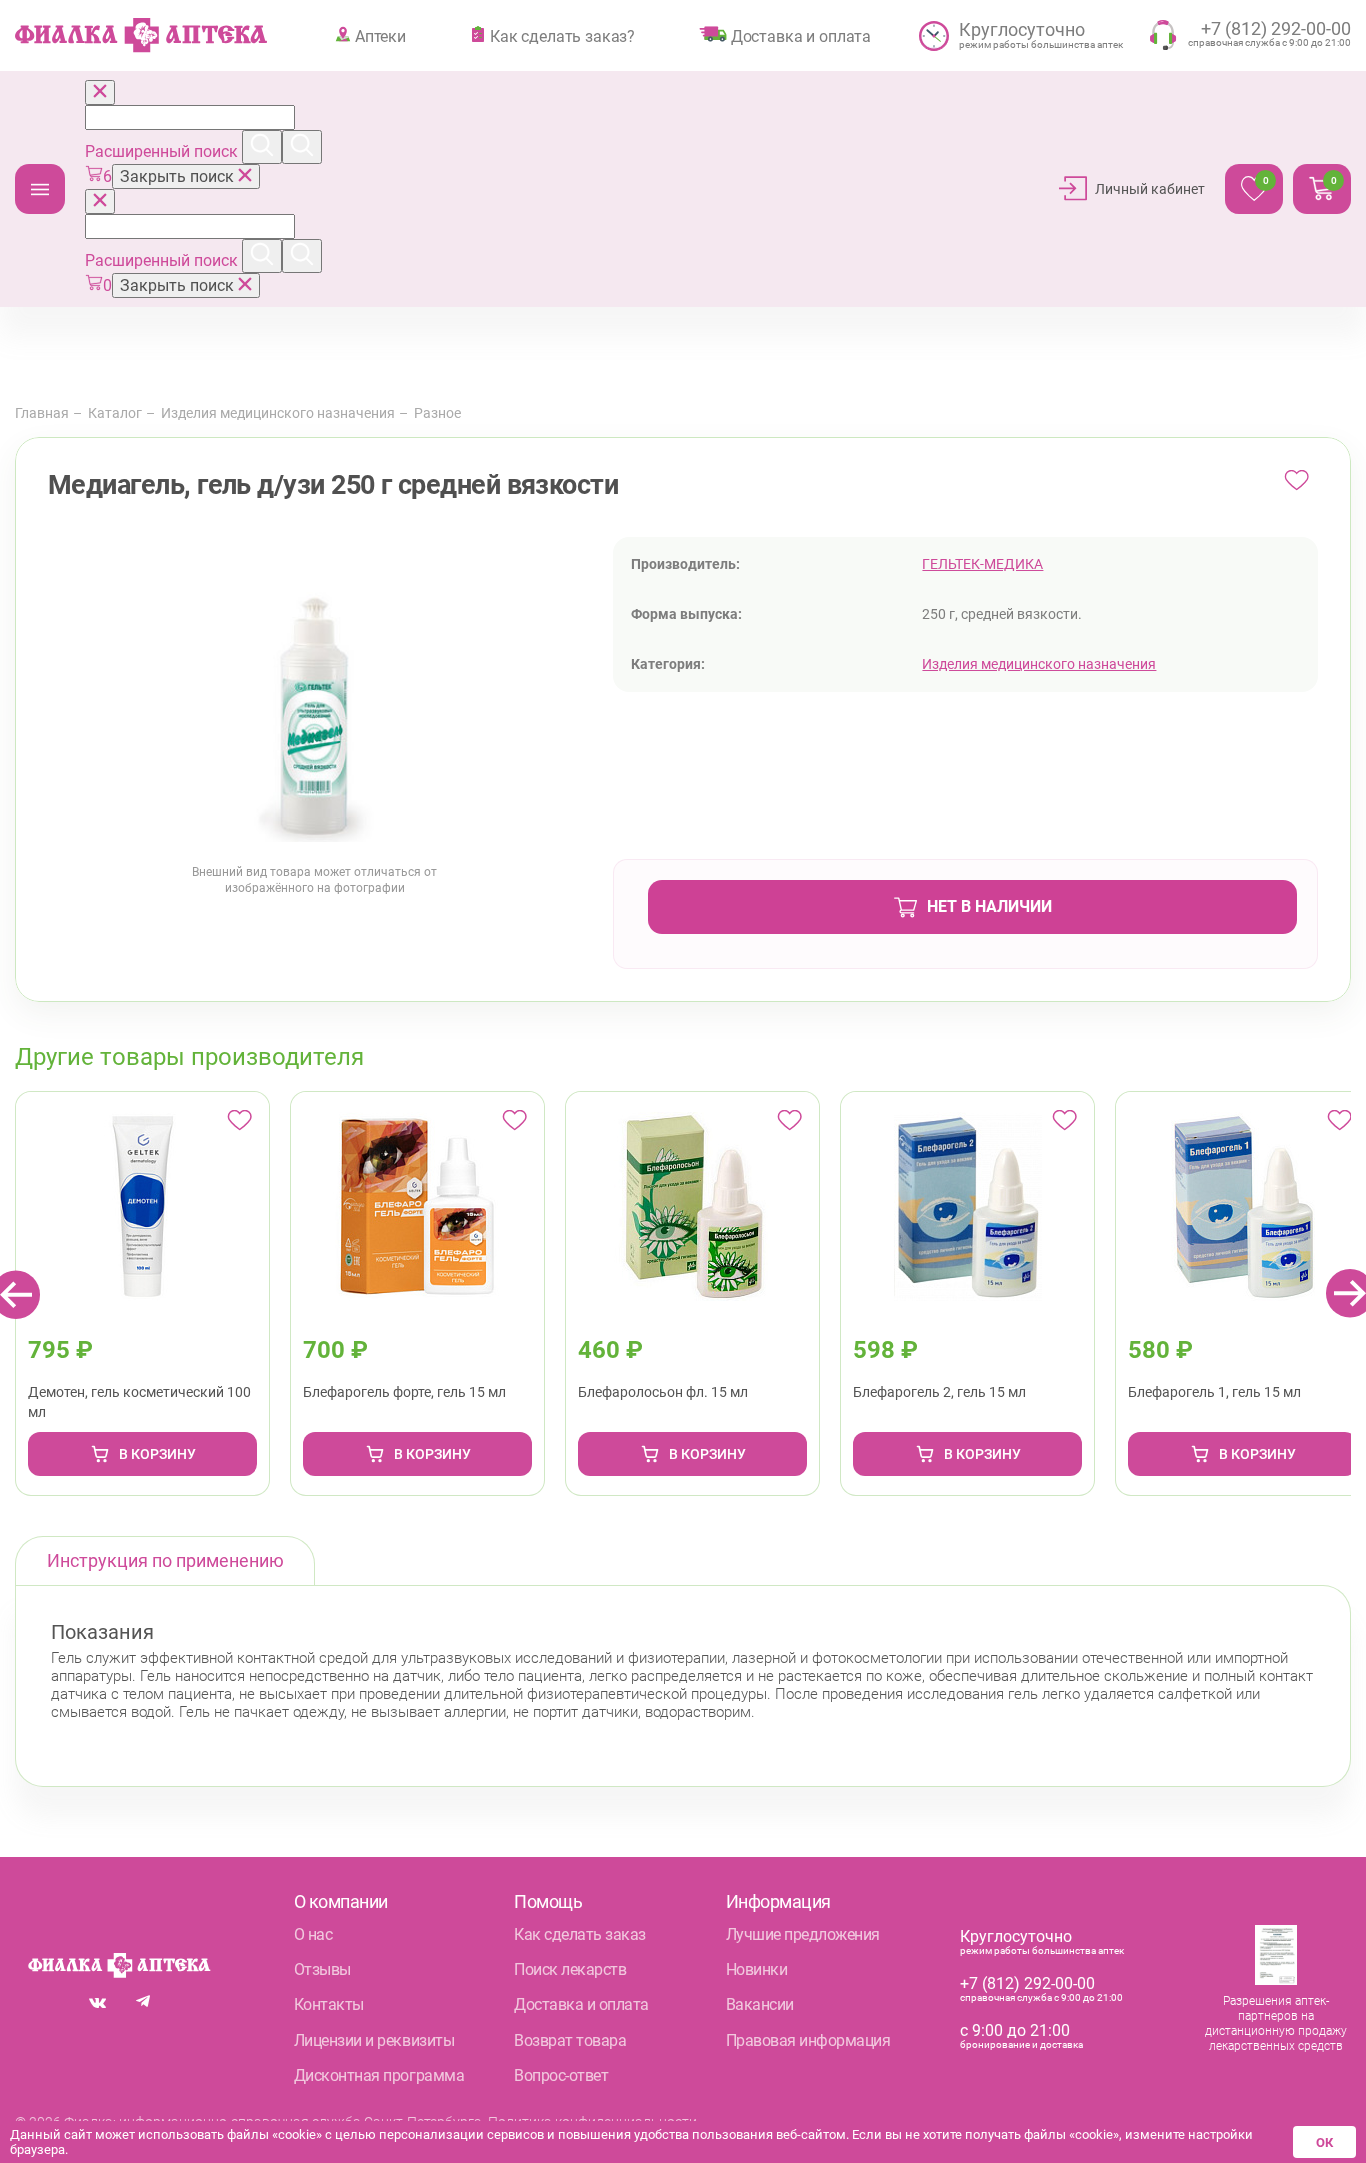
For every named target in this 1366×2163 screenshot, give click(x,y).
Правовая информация (808, 2040)
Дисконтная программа (379, 2075)
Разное (437, 413)
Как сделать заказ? (562, 36)
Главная (42, 413)
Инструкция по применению (165, 1560)
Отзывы (322, 1969)
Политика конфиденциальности (592, 2122)
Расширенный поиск (163, 151)
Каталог (40, 189)
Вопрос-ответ (561, 2075)
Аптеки (380, 36)
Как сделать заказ (580, 1934)
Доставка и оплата (801, 36)
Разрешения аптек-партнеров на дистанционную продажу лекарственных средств (1276, 2023)
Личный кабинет (1150, 189)
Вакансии (760, 2004)
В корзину (157, 1454)
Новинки (757, 1969)
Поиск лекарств (570, 1969)
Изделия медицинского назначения (278, 413)
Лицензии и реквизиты (374, 2040)
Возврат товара (570, 2040)
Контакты (329, 2004)
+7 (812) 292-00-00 (1027, 1983)
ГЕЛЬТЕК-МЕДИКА (982, 564)
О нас (313, 1934)
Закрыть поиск (179, 176)
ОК (1324, 2142)
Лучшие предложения (803, 1934)
